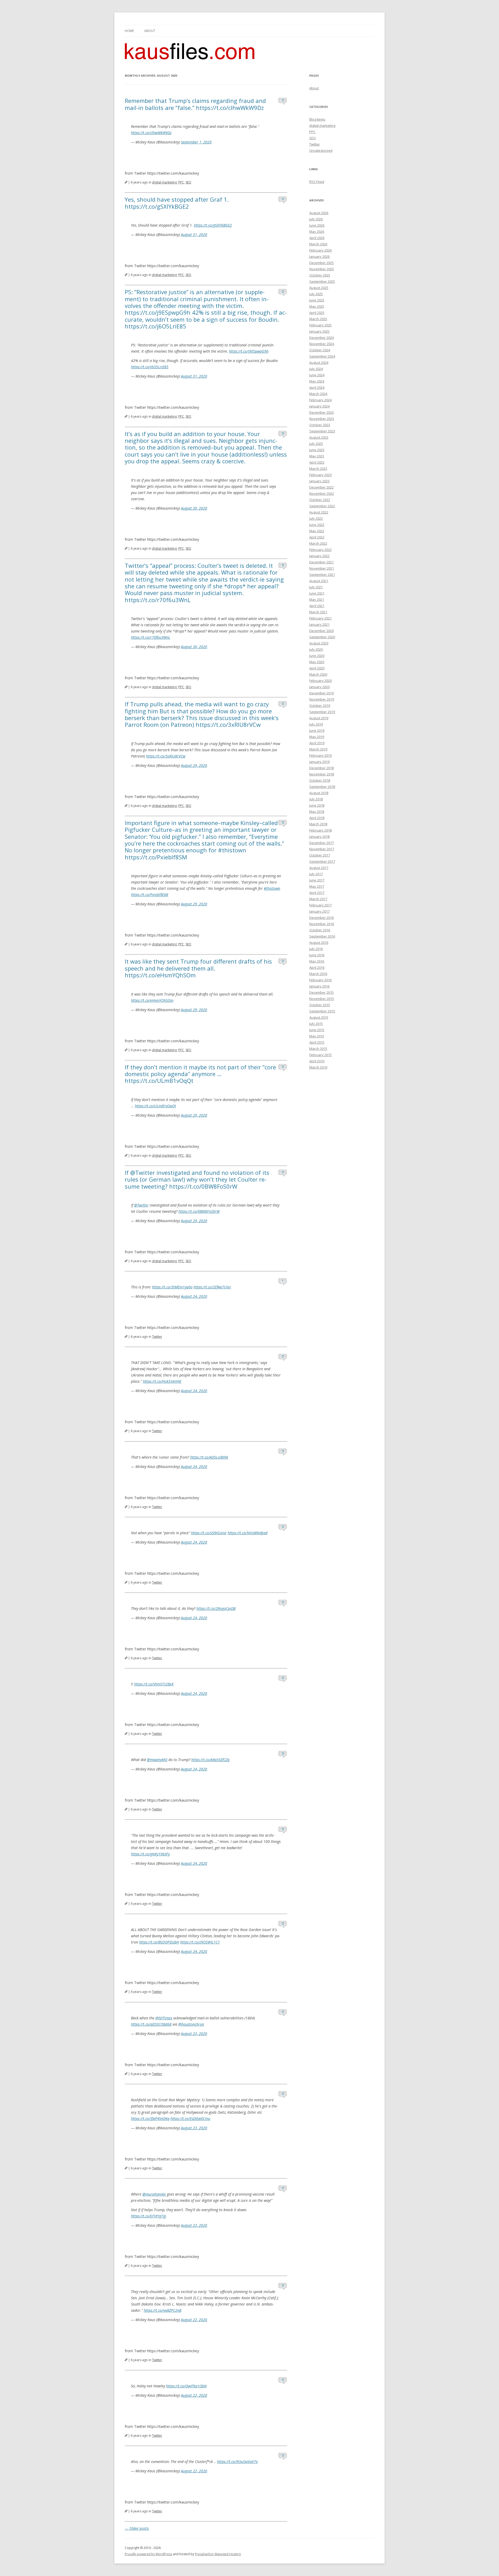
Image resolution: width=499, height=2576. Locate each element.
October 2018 (320, 780)
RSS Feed (317, 182)
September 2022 (322, 506)
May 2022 (317, 531)
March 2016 (318, 974)
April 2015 (317, 1042)
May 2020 (317, 662)
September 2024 (322, 356)
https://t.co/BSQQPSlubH (159, 1942)
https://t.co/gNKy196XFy (150, 1854)
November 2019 (322, 699)
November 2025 (322, 269)
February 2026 (320, 250)
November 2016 (322, 924)
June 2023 (317, 450)
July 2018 (316, 799)
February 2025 (320, 325)
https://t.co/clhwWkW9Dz (151, 133)
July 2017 (316, 874)
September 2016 (322, 936)
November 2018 (322, 774)
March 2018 (318, 824)
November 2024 (322, 344)
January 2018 (319, 836)
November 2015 (322, 999)
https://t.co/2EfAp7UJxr (212, 1287)
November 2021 (322, 568)
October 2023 (320, 425)
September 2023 (322, 431)
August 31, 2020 (194, 235)
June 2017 (317, 880)
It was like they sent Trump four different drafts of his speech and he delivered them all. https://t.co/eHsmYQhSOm (198, 968)
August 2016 (319, 943)
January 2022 (319, 556)
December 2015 (321, 992)
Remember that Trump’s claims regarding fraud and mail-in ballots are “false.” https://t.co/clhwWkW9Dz (195, 104)
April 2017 (317, 893)
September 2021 (322, 575)
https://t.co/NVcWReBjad (248, 1533)
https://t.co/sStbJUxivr (209, 1533)
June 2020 (317, 656)
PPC (181, 182)
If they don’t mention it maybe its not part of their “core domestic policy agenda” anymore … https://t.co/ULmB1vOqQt (200, 1074)
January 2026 (319, 256)
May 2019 (317, 737)
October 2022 (320, 500)
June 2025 (317, 300)
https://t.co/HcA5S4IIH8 (162, 1381)
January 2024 (319, 406)
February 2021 (320, 618)
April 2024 (317, 387)
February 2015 (320, 1055)
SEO (188, 182)
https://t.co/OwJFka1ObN (186, 2386)
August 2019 (319, 718)
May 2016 (317, 961)
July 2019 (316, 724)
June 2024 (317, 375)
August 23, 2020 (194, 2034)
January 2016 (319, 986)
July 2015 (316, 1024)
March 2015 (318, 1049)
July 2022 (316, 518)
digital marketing (164, 182)
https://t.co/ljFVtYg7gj (149, 2216)
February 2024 (320, 400)
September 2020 (322, 637)
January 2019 (319, 762)
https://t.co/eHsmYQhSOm (152, 1000)
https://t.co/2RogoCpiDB (216, 1608)
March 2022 (318, 543)
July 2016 (316, 949)
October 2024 (320, 350)
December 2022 (321, 487)
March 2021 (318, 612)
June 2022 (317, 525)
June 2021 (317, 593)
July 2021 (316, 587)
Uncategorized (321, 150)
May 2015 (317, 1036)
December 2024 (321, 338)
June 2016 (317, 955)
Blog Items (317, 119)
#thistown (272, 888)
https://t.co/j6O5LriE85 (150, 367)
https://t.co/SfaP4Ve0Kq (150, 2119)
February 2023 (320, 475)
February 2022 (320, 550)
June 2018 (317, 805)
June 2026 (317, 225)
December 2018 (321, 768)
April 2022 (317, 537)
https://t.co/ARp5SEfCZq (210, 1760)
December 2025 (321, 263)
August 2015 (319, 1017)
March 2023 (318, 469)
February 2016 (320, 980)
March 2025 (318, 319)
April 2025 (317, 313)
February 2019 (320, 755)
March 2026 (318, 244)
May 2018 (317, 812)
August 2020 (319, 643)
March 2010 (318, 1067)
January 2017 (319, 911)
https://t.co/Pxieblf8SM (150, 895)
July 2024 (316, 369)
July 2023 (316, 444)
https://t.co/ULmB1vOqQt (155, 1106)
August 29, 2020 (194, 765)
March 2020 (318, 674)
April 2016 (317, 967)
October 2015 (320, 1005)
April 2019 (317, 743)
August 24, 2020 (194, 1296)
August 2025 (319, 288)
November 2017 (322, 849)
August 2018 (319, 793)
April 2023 (317, 462)
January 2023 (319, 481)
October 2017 (320, 855)
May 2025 (317, 306)
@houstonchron (191, 2024)
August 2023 (319, 437)
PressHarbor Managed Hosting (218, 2554)
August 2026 (319, 213)
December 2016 (321, 918)
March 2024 (318, 394)
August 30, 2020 (194, 508)
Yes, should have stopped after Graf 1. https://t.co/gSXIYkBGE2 (177, 203)
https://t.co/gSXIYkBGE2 (213, 225)
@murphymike (154, 2194)
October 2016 (320, 930)
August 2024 (319, 363)
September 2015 (322, 1011)
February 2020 (320, 681)
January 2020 (319, 687)
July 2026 (316, 219)
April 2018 (317, 818)
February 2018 (320, 830)
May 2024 (317, 381)
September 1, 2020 (196, 142)
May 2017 (317, 886)
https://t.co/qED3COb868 (151, 2024)
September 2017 (322, 861)
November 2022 (322, 493)
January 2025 (319, 331)
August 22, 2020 (194, 2320)
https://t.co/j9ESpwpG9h (249, 351)
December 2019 (321, 693)
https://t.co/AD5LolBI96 (209, 1457)
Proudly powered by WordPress (148, 2554)
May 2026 (317, 232)
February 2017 (320, 905)
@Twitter (141, 1205)
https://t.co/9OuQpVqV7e (237, 2462)
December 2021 (321, 562)
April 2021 (317, 606)
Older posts (137, 2528)
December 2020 (321, 631)
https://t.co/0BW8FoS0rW (199, 1211)
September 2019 (322, 712)
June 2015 (317, 1030)
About (150, 31)
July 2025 (316, 294)
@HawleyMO (157, 1760)
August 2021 (319, 581)
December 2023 (321, 412)
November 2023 (322, 419)
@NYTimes (164, 2018)
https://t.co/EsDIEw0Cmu (190, 2119)
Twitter (157, 1337)
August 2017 (319, 868)
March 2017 (318, 899)
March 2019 (318, 749)
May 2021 (317, 599)
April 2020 (317, 668)
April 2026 (317, 238)
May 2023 (317, 456)
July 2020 (316, 649)
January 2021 (319, 624)
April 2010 (317, 1061)
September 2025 (322, 281)
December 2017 (321, 843)
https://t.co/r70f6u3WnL (151, 637)
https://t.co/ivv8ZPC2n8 (163, 2310)
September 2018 (322, 787)
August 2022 (319, 512)
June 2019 (317, 730)
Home (129, 31)
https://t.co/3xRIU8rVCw (166, 756)
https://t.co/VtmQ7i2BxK (154, 1684)
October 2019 (320, 706)
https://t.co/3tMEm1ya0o (172, 1287)
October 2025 (320, 275)
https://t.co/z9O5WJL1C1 (200, 1942)
